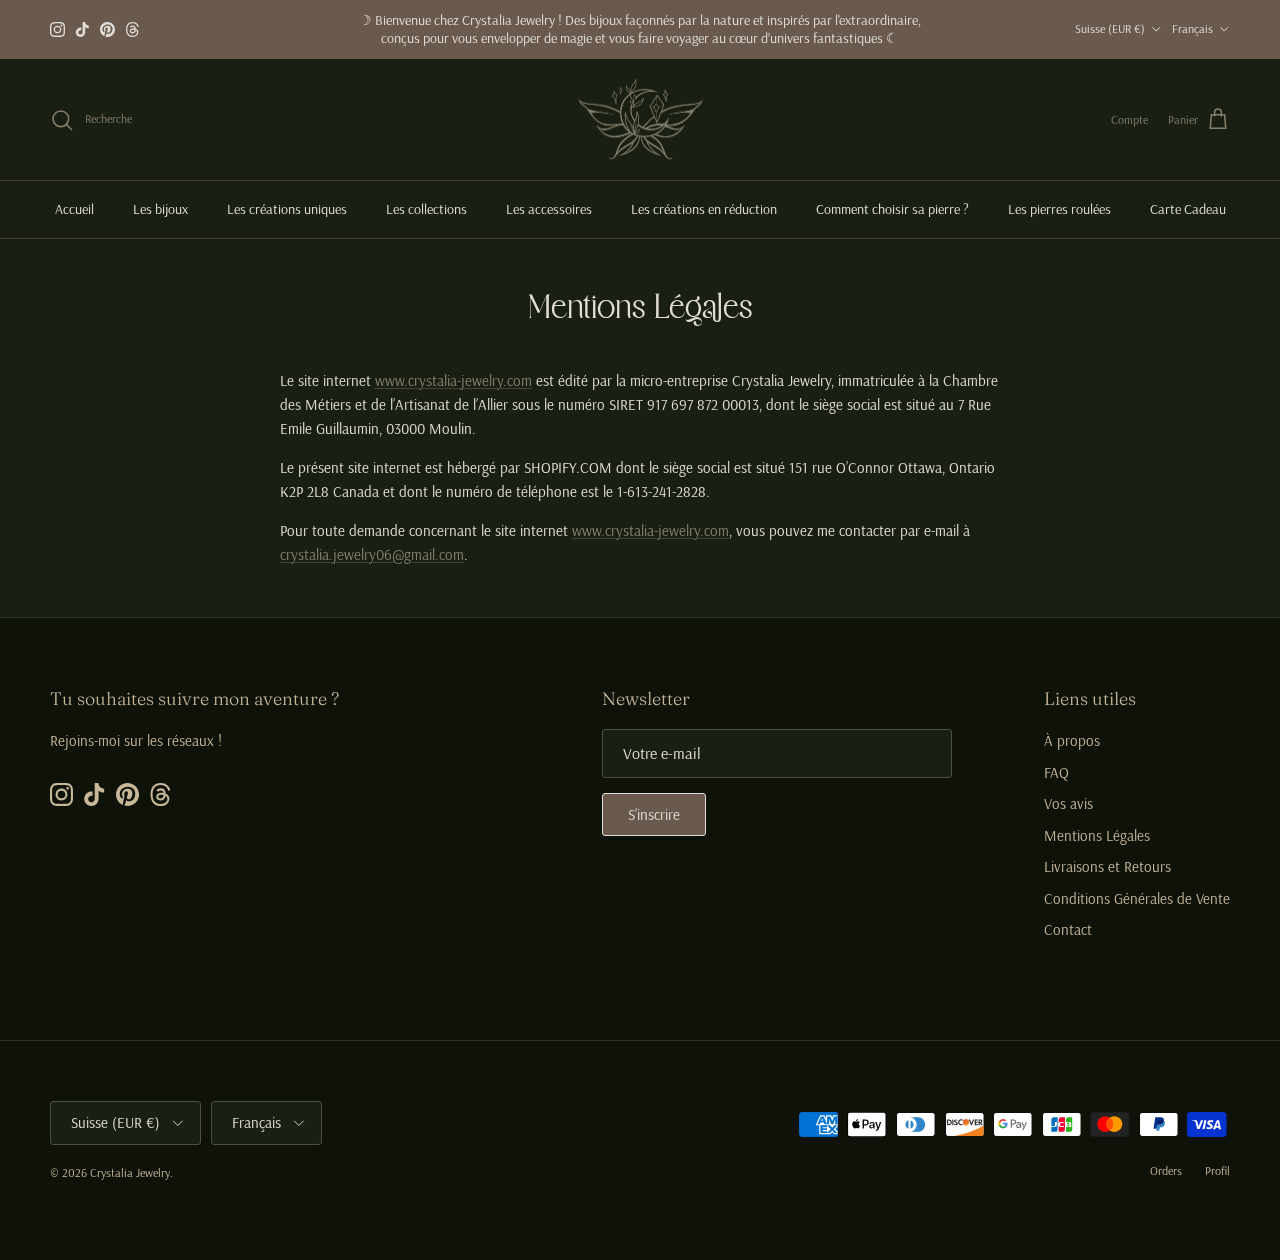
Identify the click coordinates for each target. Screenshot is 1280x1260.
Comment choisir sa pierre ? (892, 209)
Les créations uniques (287, 209)
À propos (1072, 740)
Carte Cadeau (1188, 209)
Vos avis (1068, 803)
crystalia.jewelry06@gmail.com (372, 554)
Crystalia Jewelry (130, 1172)
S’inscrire (654, 814)
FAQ (1056, 772)
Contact (1068, 929)
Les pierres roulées (1059, 209)
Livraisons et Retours (1107, 866)
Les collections (426, 209)
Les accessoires (549, 209)
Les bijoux (160, 209)
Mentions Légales (1097, 835)
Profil (1217, 1170)
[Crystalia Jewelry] (640, 120)
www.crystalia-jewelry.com (453, 380)
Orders (1166, 1170)
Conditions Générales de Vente (1137, 898)
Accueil (74, 209)
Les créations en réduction (704, 209)
